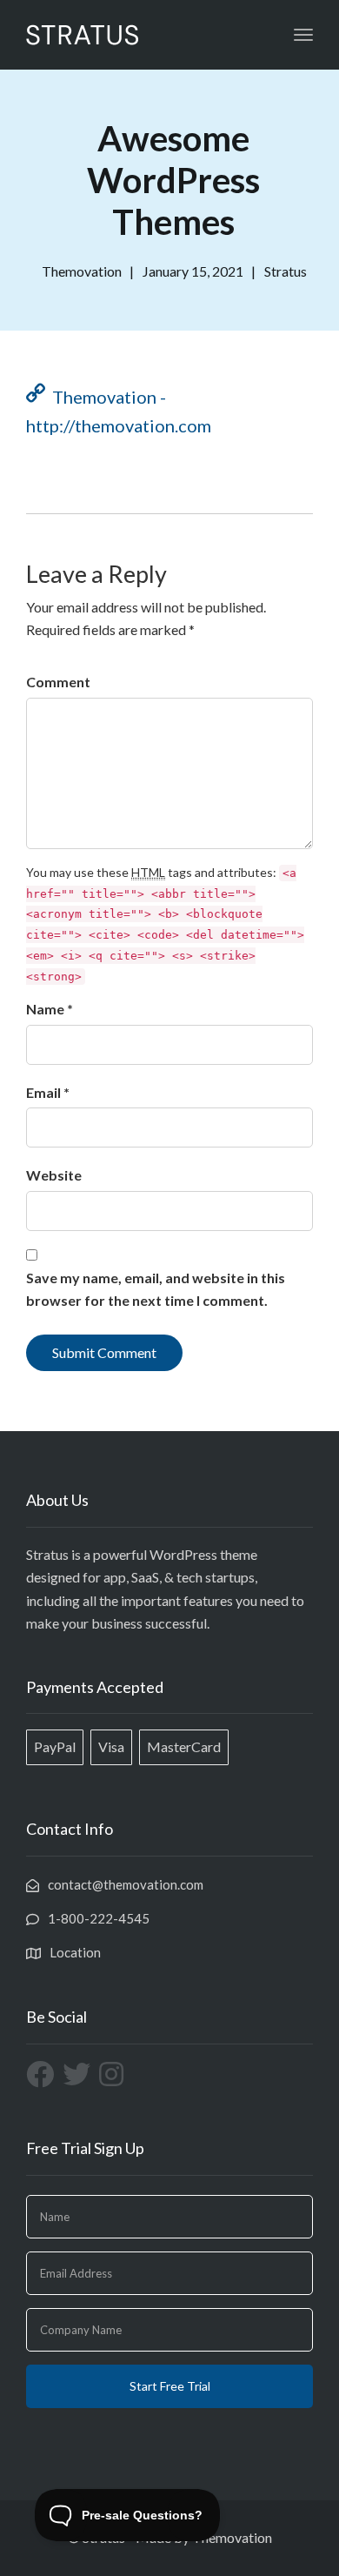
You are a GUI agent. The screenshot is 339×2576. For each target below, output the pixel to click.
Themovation (232, 2537)
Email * (48, 1092)
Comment (58, 682)
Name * (50, 1009)
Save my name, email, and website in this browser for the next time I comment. (156, 1289)
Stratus (286, 271)
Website (54, 1175)
